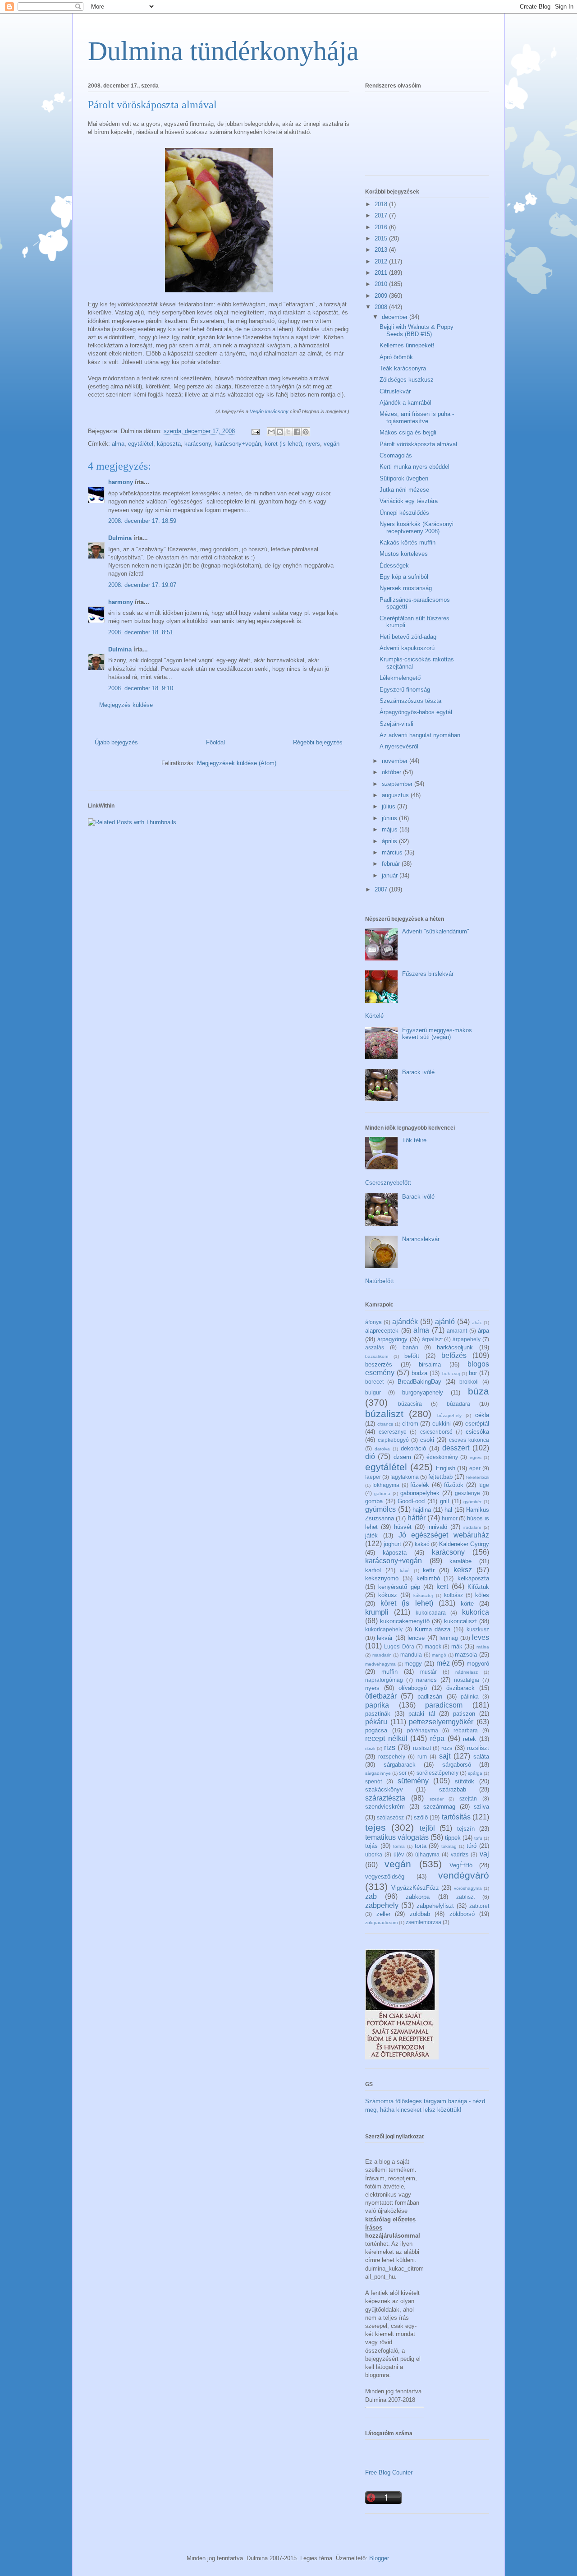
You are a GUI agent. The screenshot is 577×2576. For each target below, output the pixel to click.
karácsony (198, 444)
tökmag (449, 1846)
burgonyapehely (423, 1392)
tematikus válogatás (397, 1837)
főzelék (420, 1485)
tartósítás (456, 1817)
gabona (382, 1493)
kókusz (388, 1595)
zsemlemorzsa (424, 1922)
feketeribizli (478, 1477)
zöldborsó (462, 1914)
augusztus (396, 795)
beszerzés (379, 1364)
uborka (374, 1854)
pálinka (470, 1697)
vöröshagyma (468, 1888)
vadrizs (460, 1854)
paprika (377, 1705)
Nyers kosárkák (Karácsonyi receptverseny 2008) (417, 528)
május (391, 829)
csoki (427, 1440)
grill (444, 1501)
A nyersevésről (399, 746)
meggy (413, 1664)
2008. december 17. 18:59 (142, 521)
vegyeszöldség (385, 1877)
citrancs (385, 1424)
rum (422, 1757)
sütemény (413, 1781)
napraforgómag (384, 1680)
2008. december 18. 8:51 (141, 632)
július (389, 806)
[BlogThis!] (280, 432)
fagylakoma (405, 1477)
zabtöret (479, 1906)
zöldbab (420, 1914)
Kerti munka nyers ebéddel (414, 467)
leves (481, 1637)
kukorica (476, 1612)
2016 (382, 227)
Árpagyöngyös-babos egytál (416, 712)
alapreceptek (382, 1331)
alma (118, 444)
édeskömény (442, 1457)
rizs (390, 1747)
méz (443, 1663)
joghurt (392, 1544)
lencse (416, 1638)
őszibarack (460, 1688)
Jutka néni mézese (404, 490)
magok (433, 1646)
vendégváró (464, 1875)
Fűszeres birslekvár (428, 974)
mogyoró (478, 1664)
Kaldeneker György (464, 1544)
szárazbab (453, 1789)
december (396, 317)
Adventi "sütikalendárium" (436, 931)
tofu (478, 1838)
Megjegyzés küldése (126, 705)
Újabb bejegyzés (116, 742)
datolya (382, 1449)
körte (467, 1604)
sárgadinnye (378, 1773)
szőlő (421, 1817)
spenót (373, 1781)
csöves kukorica (469, 1440)
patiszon (464, 1714)
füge (484, 1485)
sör (403, 1773)
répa (437, 1738)
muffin (389, 1672)
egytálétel (141, 444)
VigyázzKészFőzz (415, 1888)
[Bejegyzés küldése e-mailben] (255, 431)
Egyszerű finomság (405, 690)
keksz (463, 1570)
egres (476, 1457)
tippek (453, 1838)
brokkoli (469, 1382)
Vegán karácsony (269, 411)
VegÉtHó (461, 1865)
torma (399, 1846)
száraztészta (385, 1798)
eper (475, 1468)
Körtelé (374, 1016)
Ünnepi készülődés (404, 513)
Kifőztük (478, 1587)
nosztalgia (467, 1680)
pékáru (376, 1722)
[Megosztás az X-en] (288, 432)
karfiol (373, 1570)
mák (457, 1646)
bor (473, 1373)
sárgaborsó (457, 1765)
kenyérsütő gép (399, 1587)
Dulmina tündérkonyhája (223, 51)
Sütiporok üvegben (404, 478)
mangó (439, 1655)
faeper (373, 1477)
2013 (382, 250)
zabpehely (382, 1905)
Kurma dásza (433, 1629)
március (393, 852)
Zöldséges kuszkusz (407, 380)
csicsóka (477, 1432)
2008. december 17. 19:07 (142, 585)
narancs (426, 1680)
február (392, 864)
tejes (376, 1827)
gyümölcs (380, 1509)
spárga (475, 1773)
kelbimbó (428, 1578)
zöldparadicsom (381, 1923)
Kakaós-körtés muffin (408, 542)
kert (442, 1586)
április (390, 841)
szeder (437, 1799)
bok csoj (451, 1373)
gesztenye (467, 1493)
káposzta (169, 444)
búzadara (458, 1404)
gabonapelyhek (420, 1493)
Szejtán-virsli (396, 724)
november (396, 761)
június (390, 818)
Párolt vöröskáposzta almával (418, 444)
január (391, 875)
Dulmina (120, 538)
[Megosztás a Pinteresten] (306, 432)
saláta (481, 1757)
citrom (410, 1424)
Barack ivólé (418, 1072)
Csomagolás (396, 455)
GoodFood (411, 1501)
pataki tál (421, 1714)
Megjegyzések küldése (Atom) (237, 763)
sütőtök (465, 1781)
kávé (405, 1571)
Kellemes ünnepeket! (407, 345)
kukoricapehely (384, 1629)
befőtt (412, 1356)
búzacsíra (410, 1404)
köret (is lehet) (283, 444)
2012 (382, 261)
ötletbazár (381, 1696)
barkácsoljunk (455, 1347)
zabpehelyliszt (435, 1906)
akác (477, 1323)
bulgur (373, 1392)
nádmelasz (467, 1672)
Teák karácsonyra (403, 368)
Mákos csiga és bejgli (408, 432)
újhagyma (427, 1854)
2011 (382, 273)
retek (469, 1739)
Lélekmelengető (400, 678)
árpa (483, 1331)
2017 (382, 215)
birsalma (430, 1364)
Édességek (394, 566)
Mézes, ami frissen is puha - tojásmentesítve (417, 418)
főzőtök (454, 1485)
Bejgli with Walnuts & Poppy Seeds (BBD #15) (417, 330)
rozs (447, 1748)
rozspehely (392, 1757)
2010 (382, 284)
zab (371, 1896)
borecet (374, 1382)
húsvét (403, 1527)
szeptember (398, 784)
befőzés (454, 1355)
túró (472, 1846)
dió (370, 1457)
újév (399, 1854)
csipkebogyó (393, 1440)
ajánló (445, 1322)
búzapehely (449, 1415)
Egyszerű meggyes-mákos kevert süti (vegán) (437, 1034)
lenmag (449, 1638)
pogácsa (376, 1730)
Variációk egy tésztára (409, 501)
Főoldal (215, 742)
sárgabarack (400, 1765)
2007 (382, 889)
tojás (371, 1846)
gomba (374, 1501)
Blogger (379, 2558)
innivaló (437, 1527)
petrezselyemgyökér (441, 1722)
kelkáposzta (473, 1578)
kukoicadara (431, 1613)
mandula (411, 1655)
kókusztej (423, 1595)
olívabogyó (413, 1688)
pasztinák (378, 1714)
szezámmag (439, 1807)
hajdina (422, 1510)
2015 (382, 238)
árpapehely (467, 1339)
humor (450, 1518)
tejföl (427, 1828)
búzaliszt (384, 1414)
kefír (429, 1570)
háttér (417, 1518)
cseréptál (477, 1424)
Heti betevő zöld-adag (408, 637)
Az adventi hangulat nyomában (420, 735)
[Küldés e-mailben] (271, 432)
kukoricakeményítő (405, 1621)
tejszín (466, 1829)
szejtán (468, 1798)
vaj (484, 1854)
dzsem (402, 1457)
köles (482, 1595)
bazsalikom (377, 1356)
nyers (313, 444)
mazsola (466, 1655)
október (392, 772)
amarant (457, 1331)
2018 (382, 204)
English (446, 1468)
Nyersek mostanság (406, 588)
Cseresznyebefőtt (388, 1183)
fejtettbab (440, 1477)
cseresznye (393, 1432)
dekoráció (413, 1448)
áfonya (373, 1322)
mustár (428, 1672)
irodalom (472, 1527)
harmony (121, 482)
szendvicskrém (385, 1807)
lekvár (385, 1638)
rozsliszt (478, 1748)
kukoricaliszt (460, 1621)
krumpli (377, 1612)
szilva (481, 1807)
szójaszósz (390, 1817)
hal (448, 1510)
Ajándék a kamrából (405, 403)
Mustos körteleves (404, 554)
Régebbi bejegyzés (318, 742)
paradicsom (444, 1705)
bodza (419, 1373)
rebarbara (466, 1730)
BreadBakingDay (419, 1382)
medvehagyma (380, 1664)
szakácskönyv (384, 1789)
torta (421, 1846)
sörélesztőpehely (437, 1773)
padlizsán (430, 1697)
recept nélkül (386, 1738)
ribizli (370, 1748)
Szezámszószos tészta (410, 701)
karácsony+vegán (238, 444)
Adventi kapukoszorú (407, 648)
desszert (456, 1448)
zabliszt (465, 1897)
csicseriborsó (436, 1432)
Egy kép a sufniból (404, 577)
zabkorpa (418, 1897)
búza (479, 1391)
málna (483, 1647)
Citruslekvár (395, 391)
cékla (482, 1415)
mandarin (382, 1655)
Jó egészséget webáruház (444, 1535)
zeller (383, 1914)
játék (371, 1535)
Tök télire (414, 1140)
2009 (382, 296)
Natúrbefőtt (380, 1281)
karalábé (460, 1561)
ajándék (405, 1322)
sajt (445, 1756)
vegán (332, 444)
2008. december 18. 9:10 (141, 688)
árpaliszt (432, 1339)
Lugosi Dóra (399, 1646)
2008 (382, 307)
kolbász (453, 1595)
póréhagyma (423, 1730)
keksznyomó (382, 1578)
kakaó (422, 1544)
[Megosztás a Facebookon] (297, 432)
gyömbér (472, 1502)
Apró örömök (396, 357)
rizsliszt (422, 1748)
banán (410, 1347)
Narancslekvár (421, 1239)
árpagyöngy (392, 1339)
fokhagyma (386, 1485)
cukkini (442, 1424)
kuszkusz (478, 1629)
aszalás (375, 1347)
